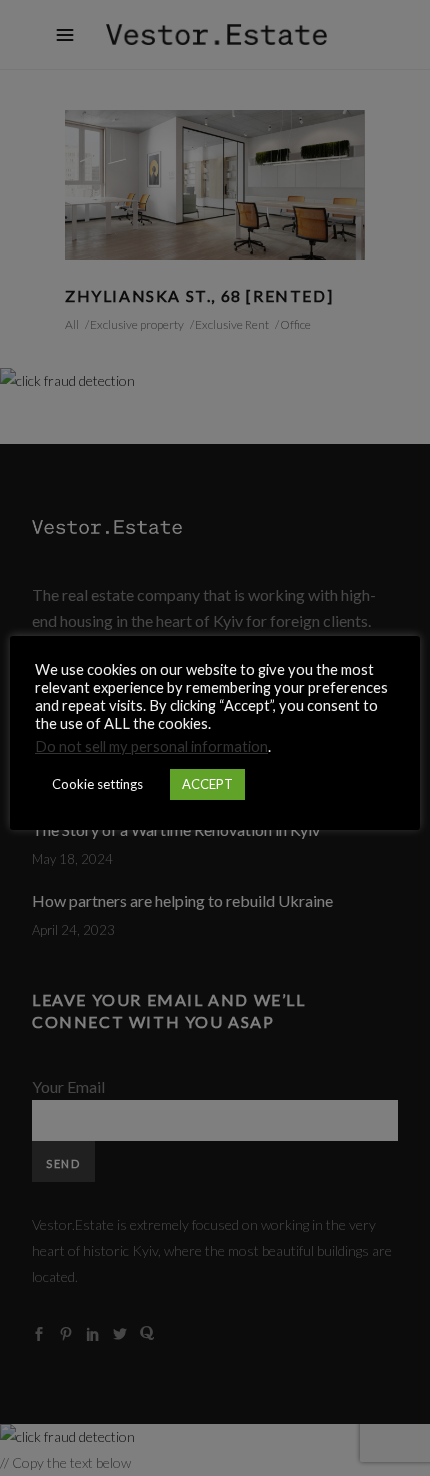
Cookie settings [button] (97, 784)
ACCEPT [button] (207, 784)
